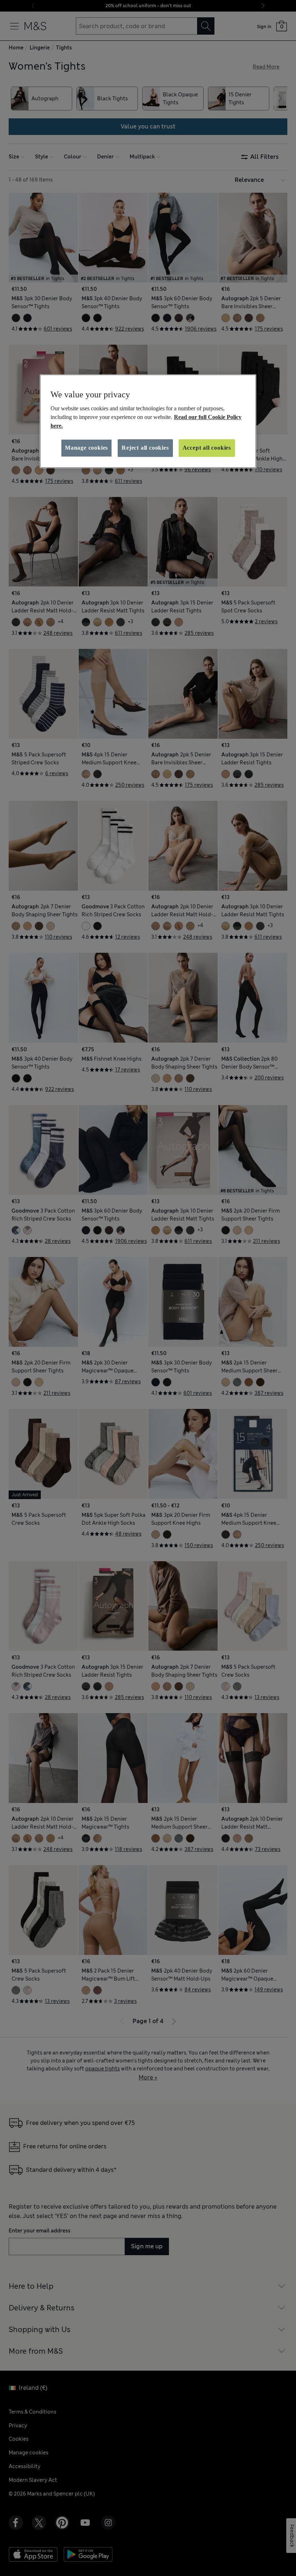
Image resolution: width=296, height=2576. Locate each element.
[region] (148, 421)
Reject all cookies (145, 448)
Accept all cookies (207, 448)
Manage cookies (86, 448)
